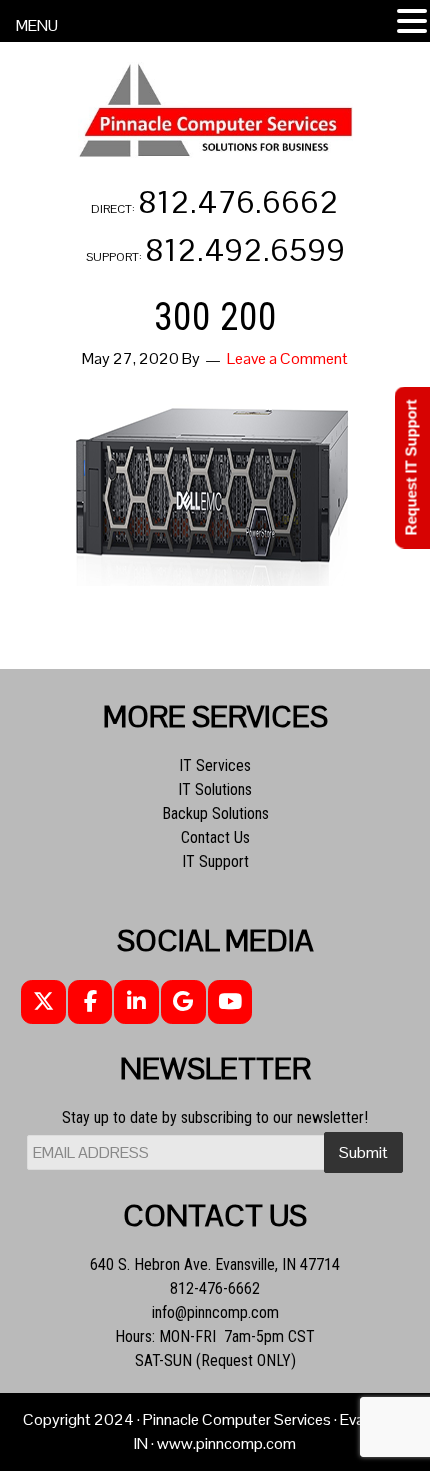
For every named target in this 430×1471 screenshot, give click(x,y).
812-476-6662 (215, 1288)
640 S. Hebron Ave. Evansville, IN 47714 (215, 1264)
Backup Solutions (215, 813)
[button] (412, 22)
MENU (37, 25)
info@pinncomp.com (215, 1312)
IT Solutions (215, 789)
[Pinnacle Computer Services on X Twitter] (43, 1002)
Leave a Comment (287, 358)
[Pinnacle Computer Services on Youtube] (230, 1002)
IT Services (215, 765)
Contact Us (215, 837)
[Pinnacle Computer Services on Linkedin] (136, 1002)
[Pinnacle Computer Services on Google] (183, 1002)
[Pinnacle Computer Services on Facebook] (90, 1002)
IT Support (215, 861)
